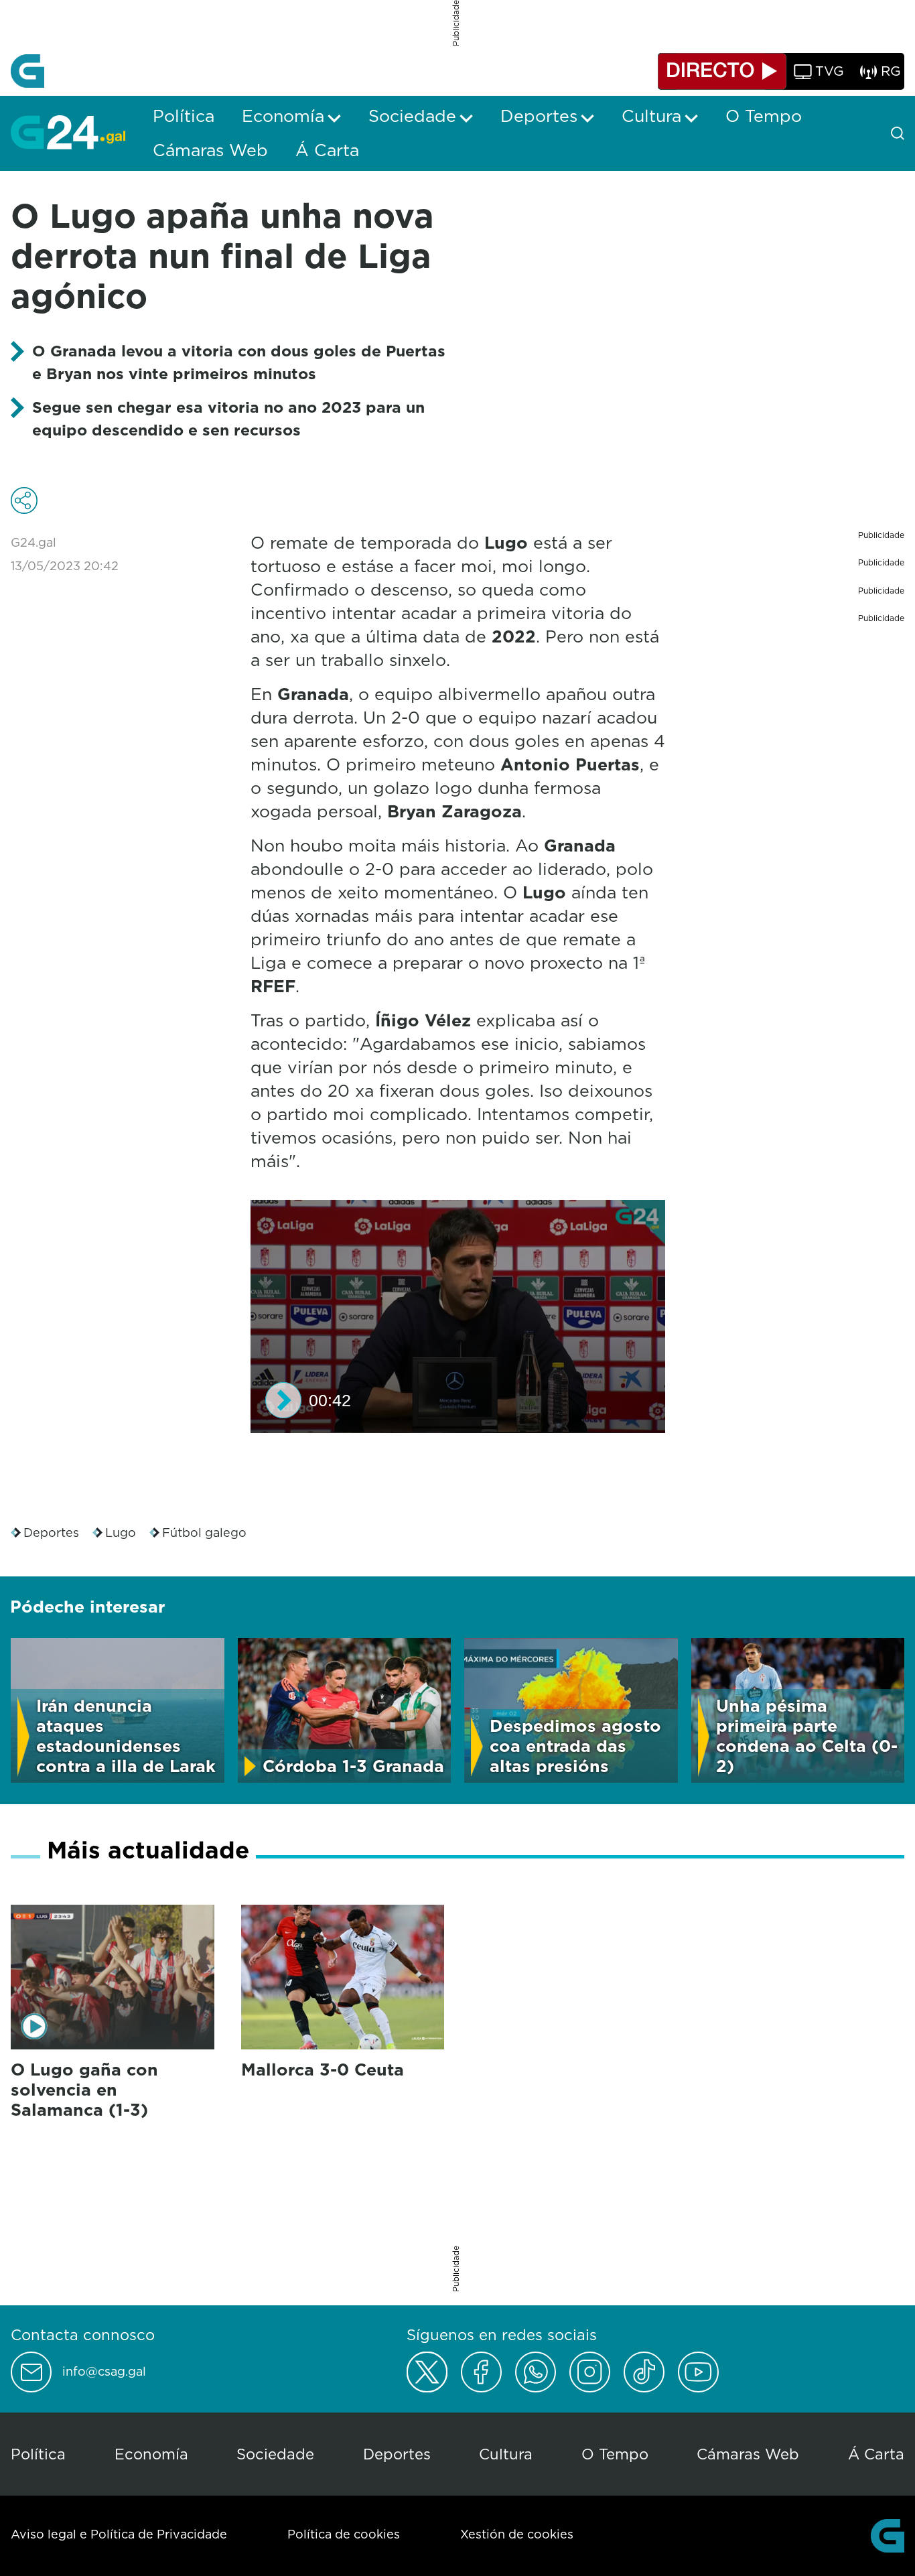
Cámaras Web (748, 2454)
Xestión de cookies (517, 2534)
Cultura (506, 2454)
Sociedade (275, 2454)
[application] (458, 1316)
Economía (151, 2454)
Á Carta (876, 2454)
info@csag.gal (104, 2372)
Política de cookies (344, 2534)
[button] (283, 1400)
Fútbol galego (204, 1533)
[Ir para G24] (68, 132)
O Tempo (615, 2454)
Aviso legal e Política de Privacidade (119, 2534)
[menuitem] (184, 116)
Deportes (51, 1533)
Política (38, 2454)
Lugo (121, 1533)
